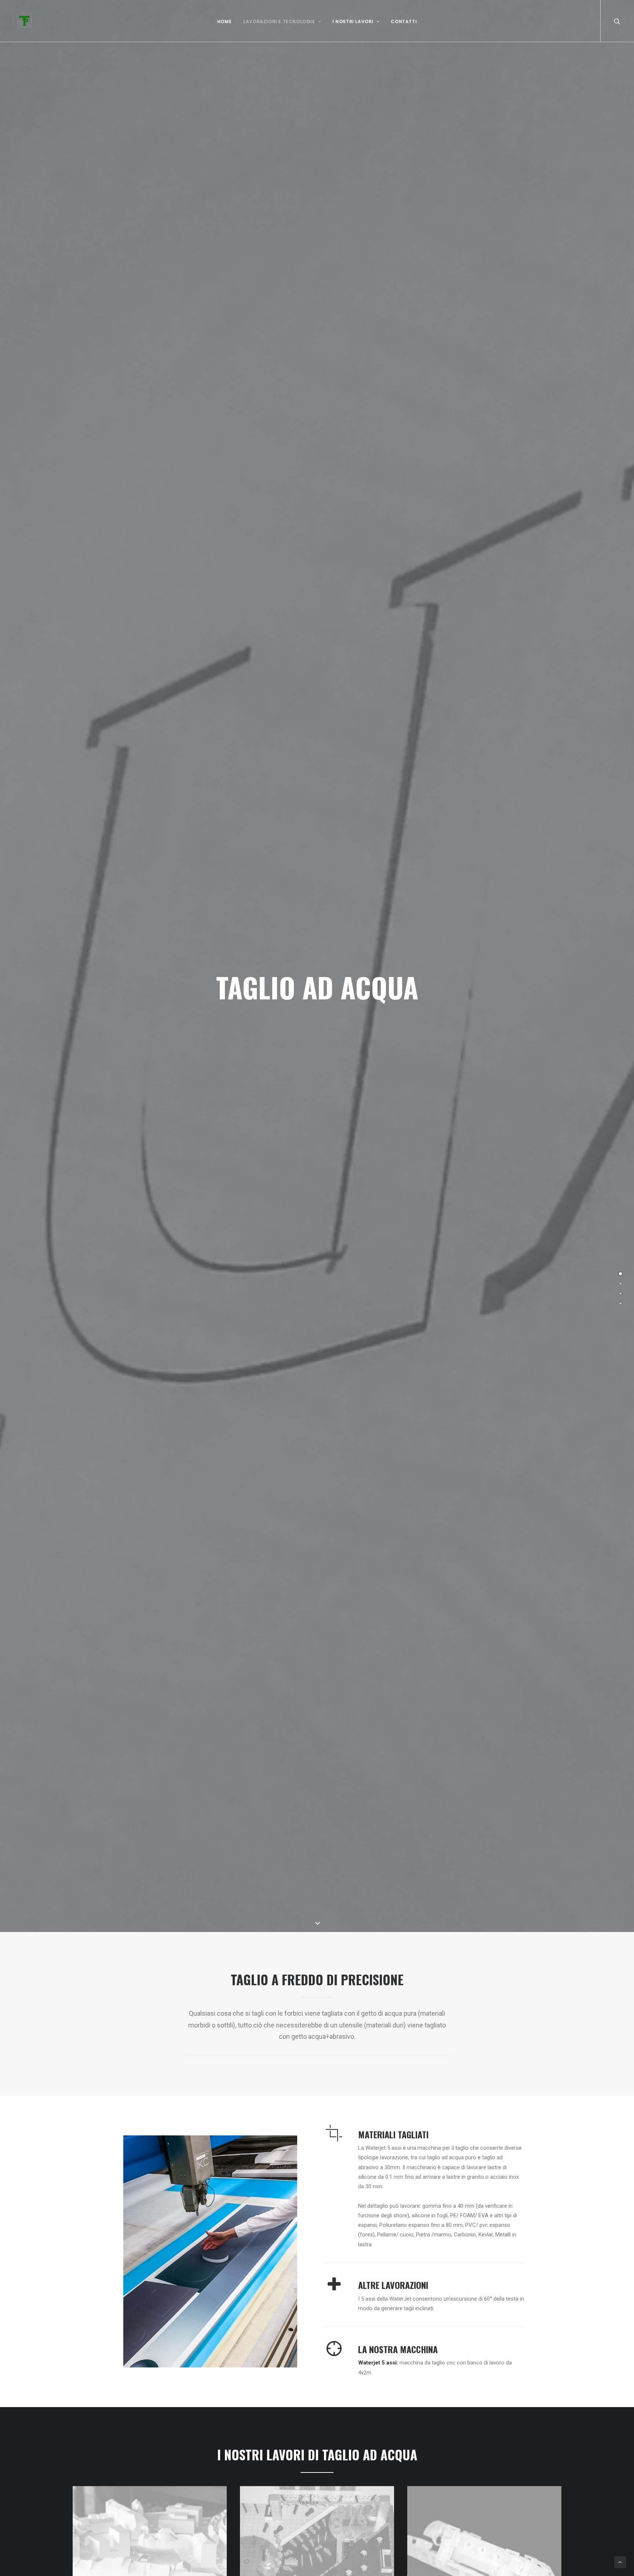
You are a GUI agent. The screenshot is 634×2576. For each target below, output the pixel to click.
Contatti (404, 21)
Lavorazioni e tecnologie (279, 21)
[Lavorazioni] (620, 1284)
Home (224, 21)
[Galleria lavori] (620, 1294)
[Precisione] (620, 1274)
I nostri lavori (353, 21)
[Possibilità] (620, 1303)
